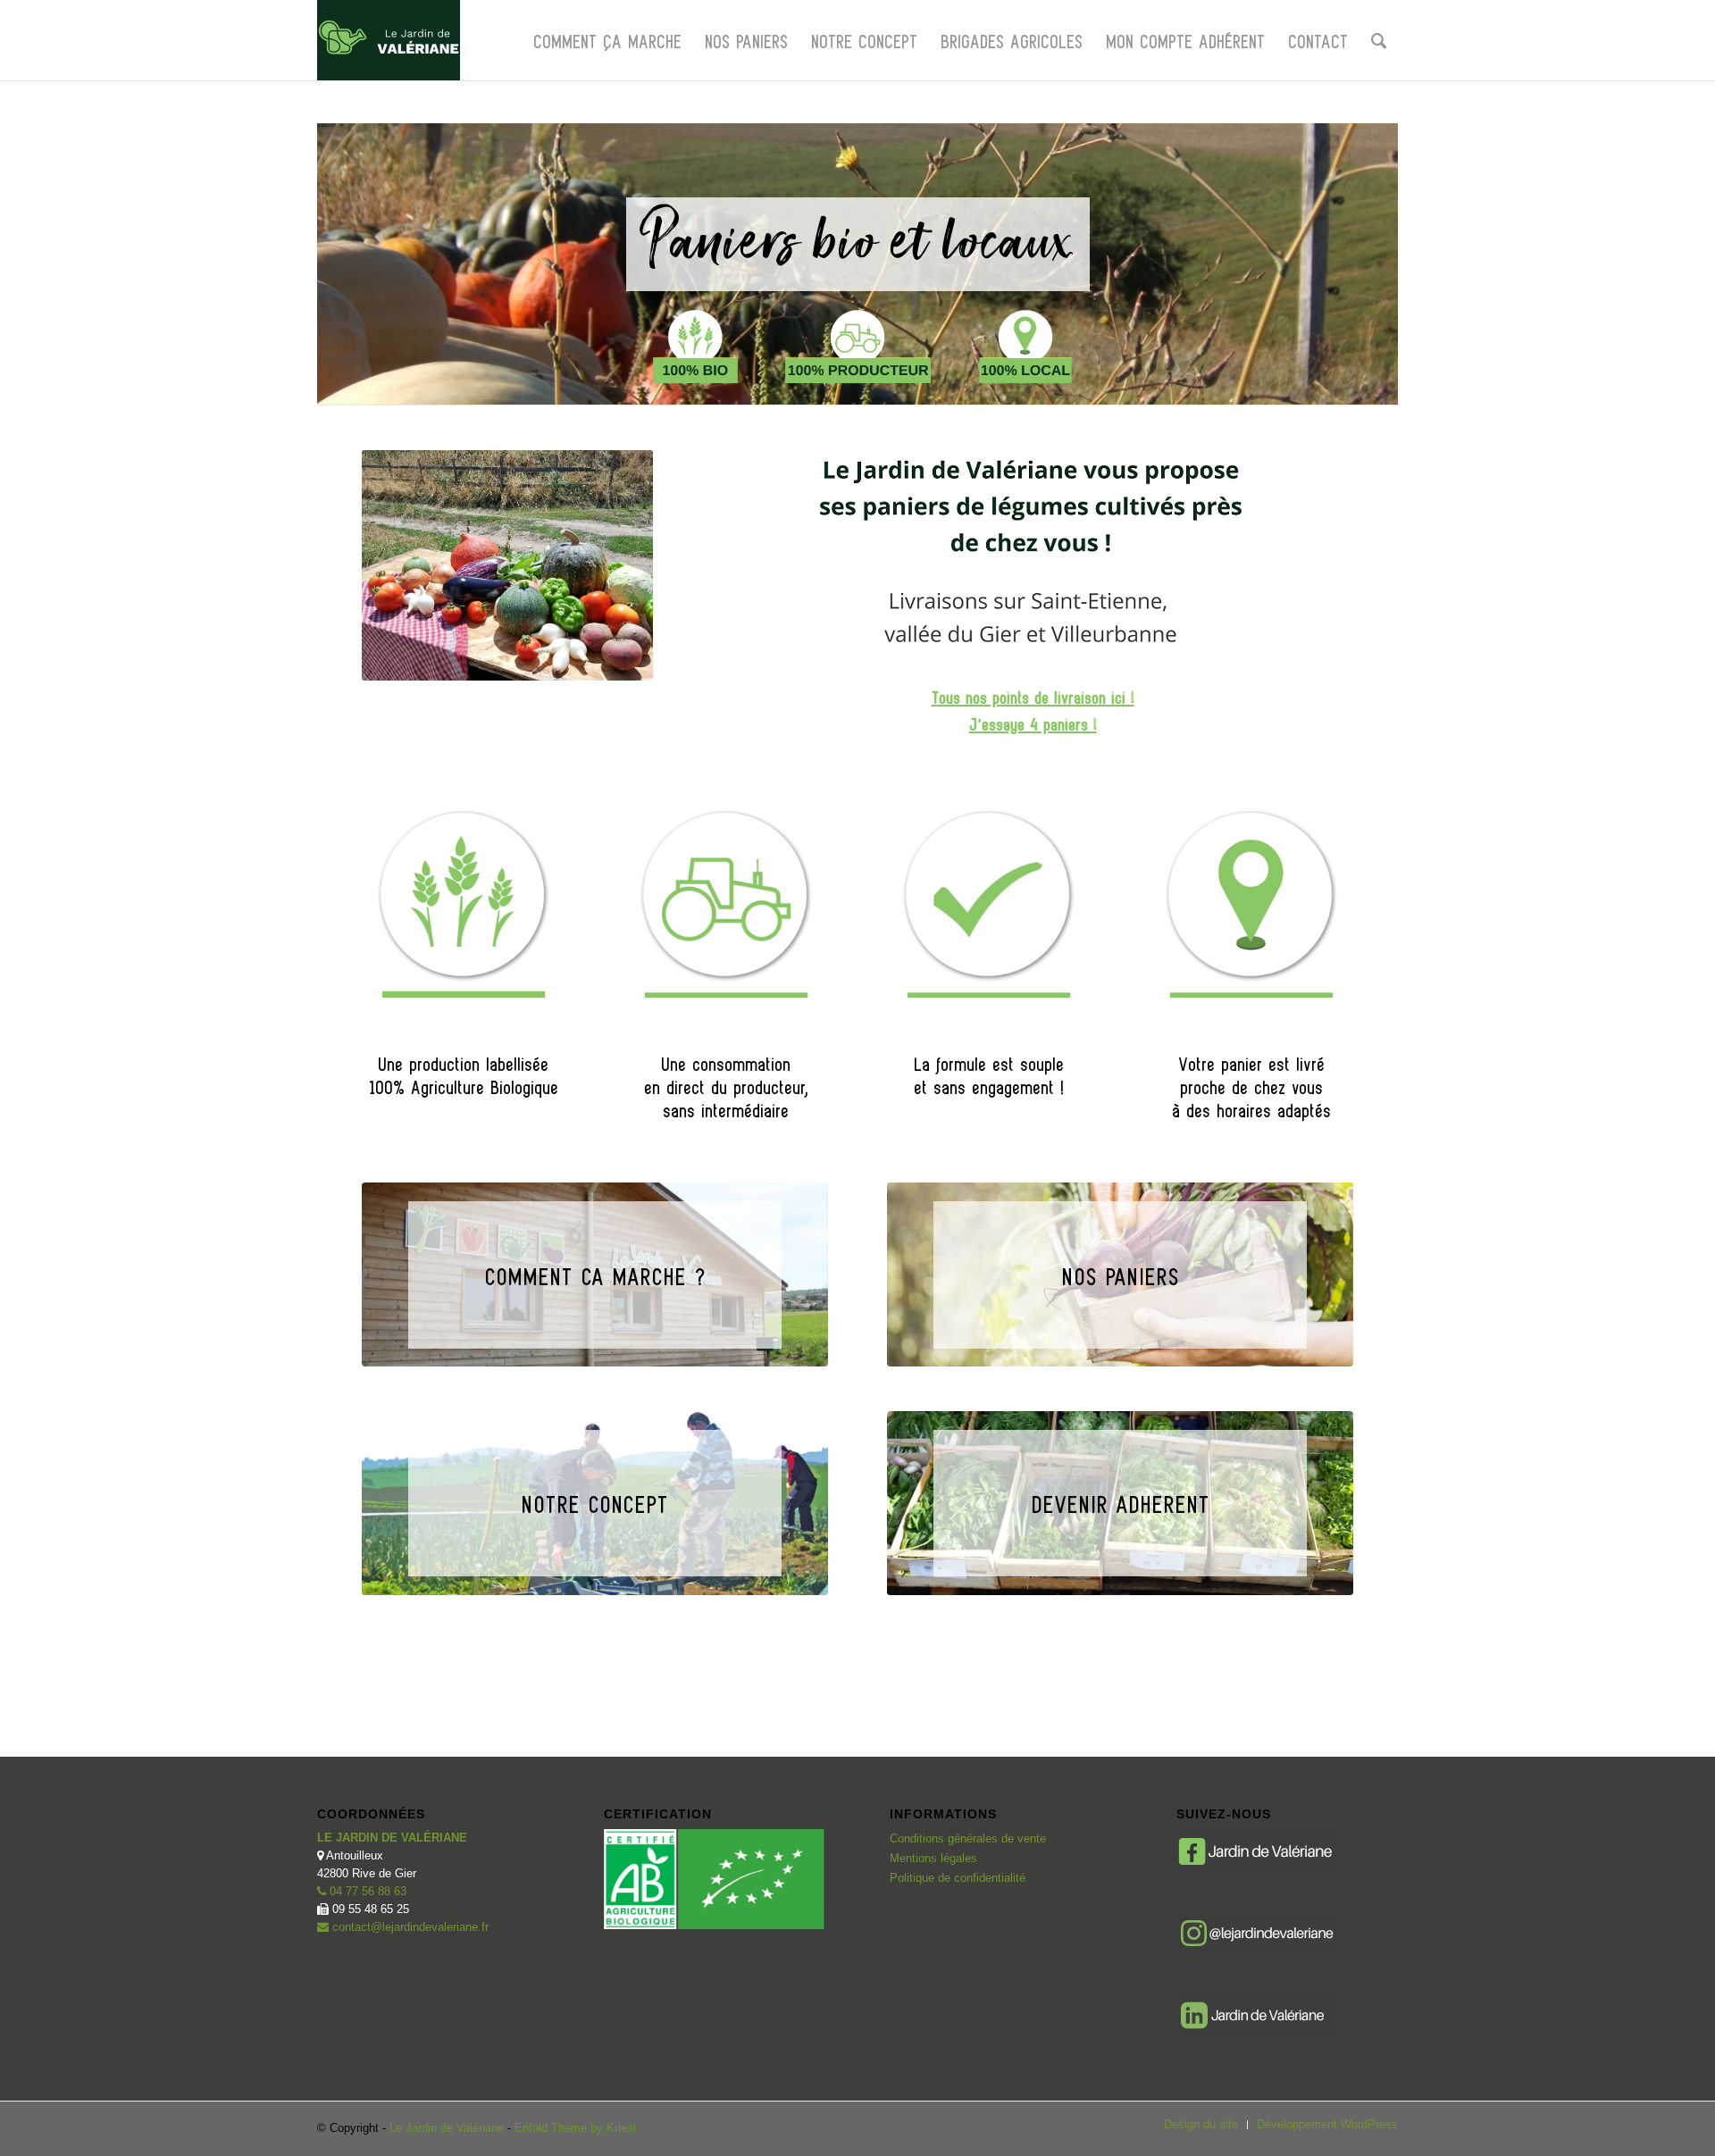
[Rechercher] (1379, 40)
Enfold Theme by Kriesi (575, 2128)
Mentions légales (933, 1858)
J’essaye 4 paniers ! (1033, 723)
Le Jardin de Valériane (447, 2128)
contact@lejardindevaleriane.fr (409, 1927)
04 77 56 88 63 (366, 1891)
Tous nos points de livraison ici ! (1033, 697)
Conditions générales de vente (968, 1838)
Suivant (1376, 242)
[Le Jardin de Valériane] (389, 40)
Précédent (339, 242)
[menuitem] (607, 40)
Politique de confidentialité (958, 1878)
